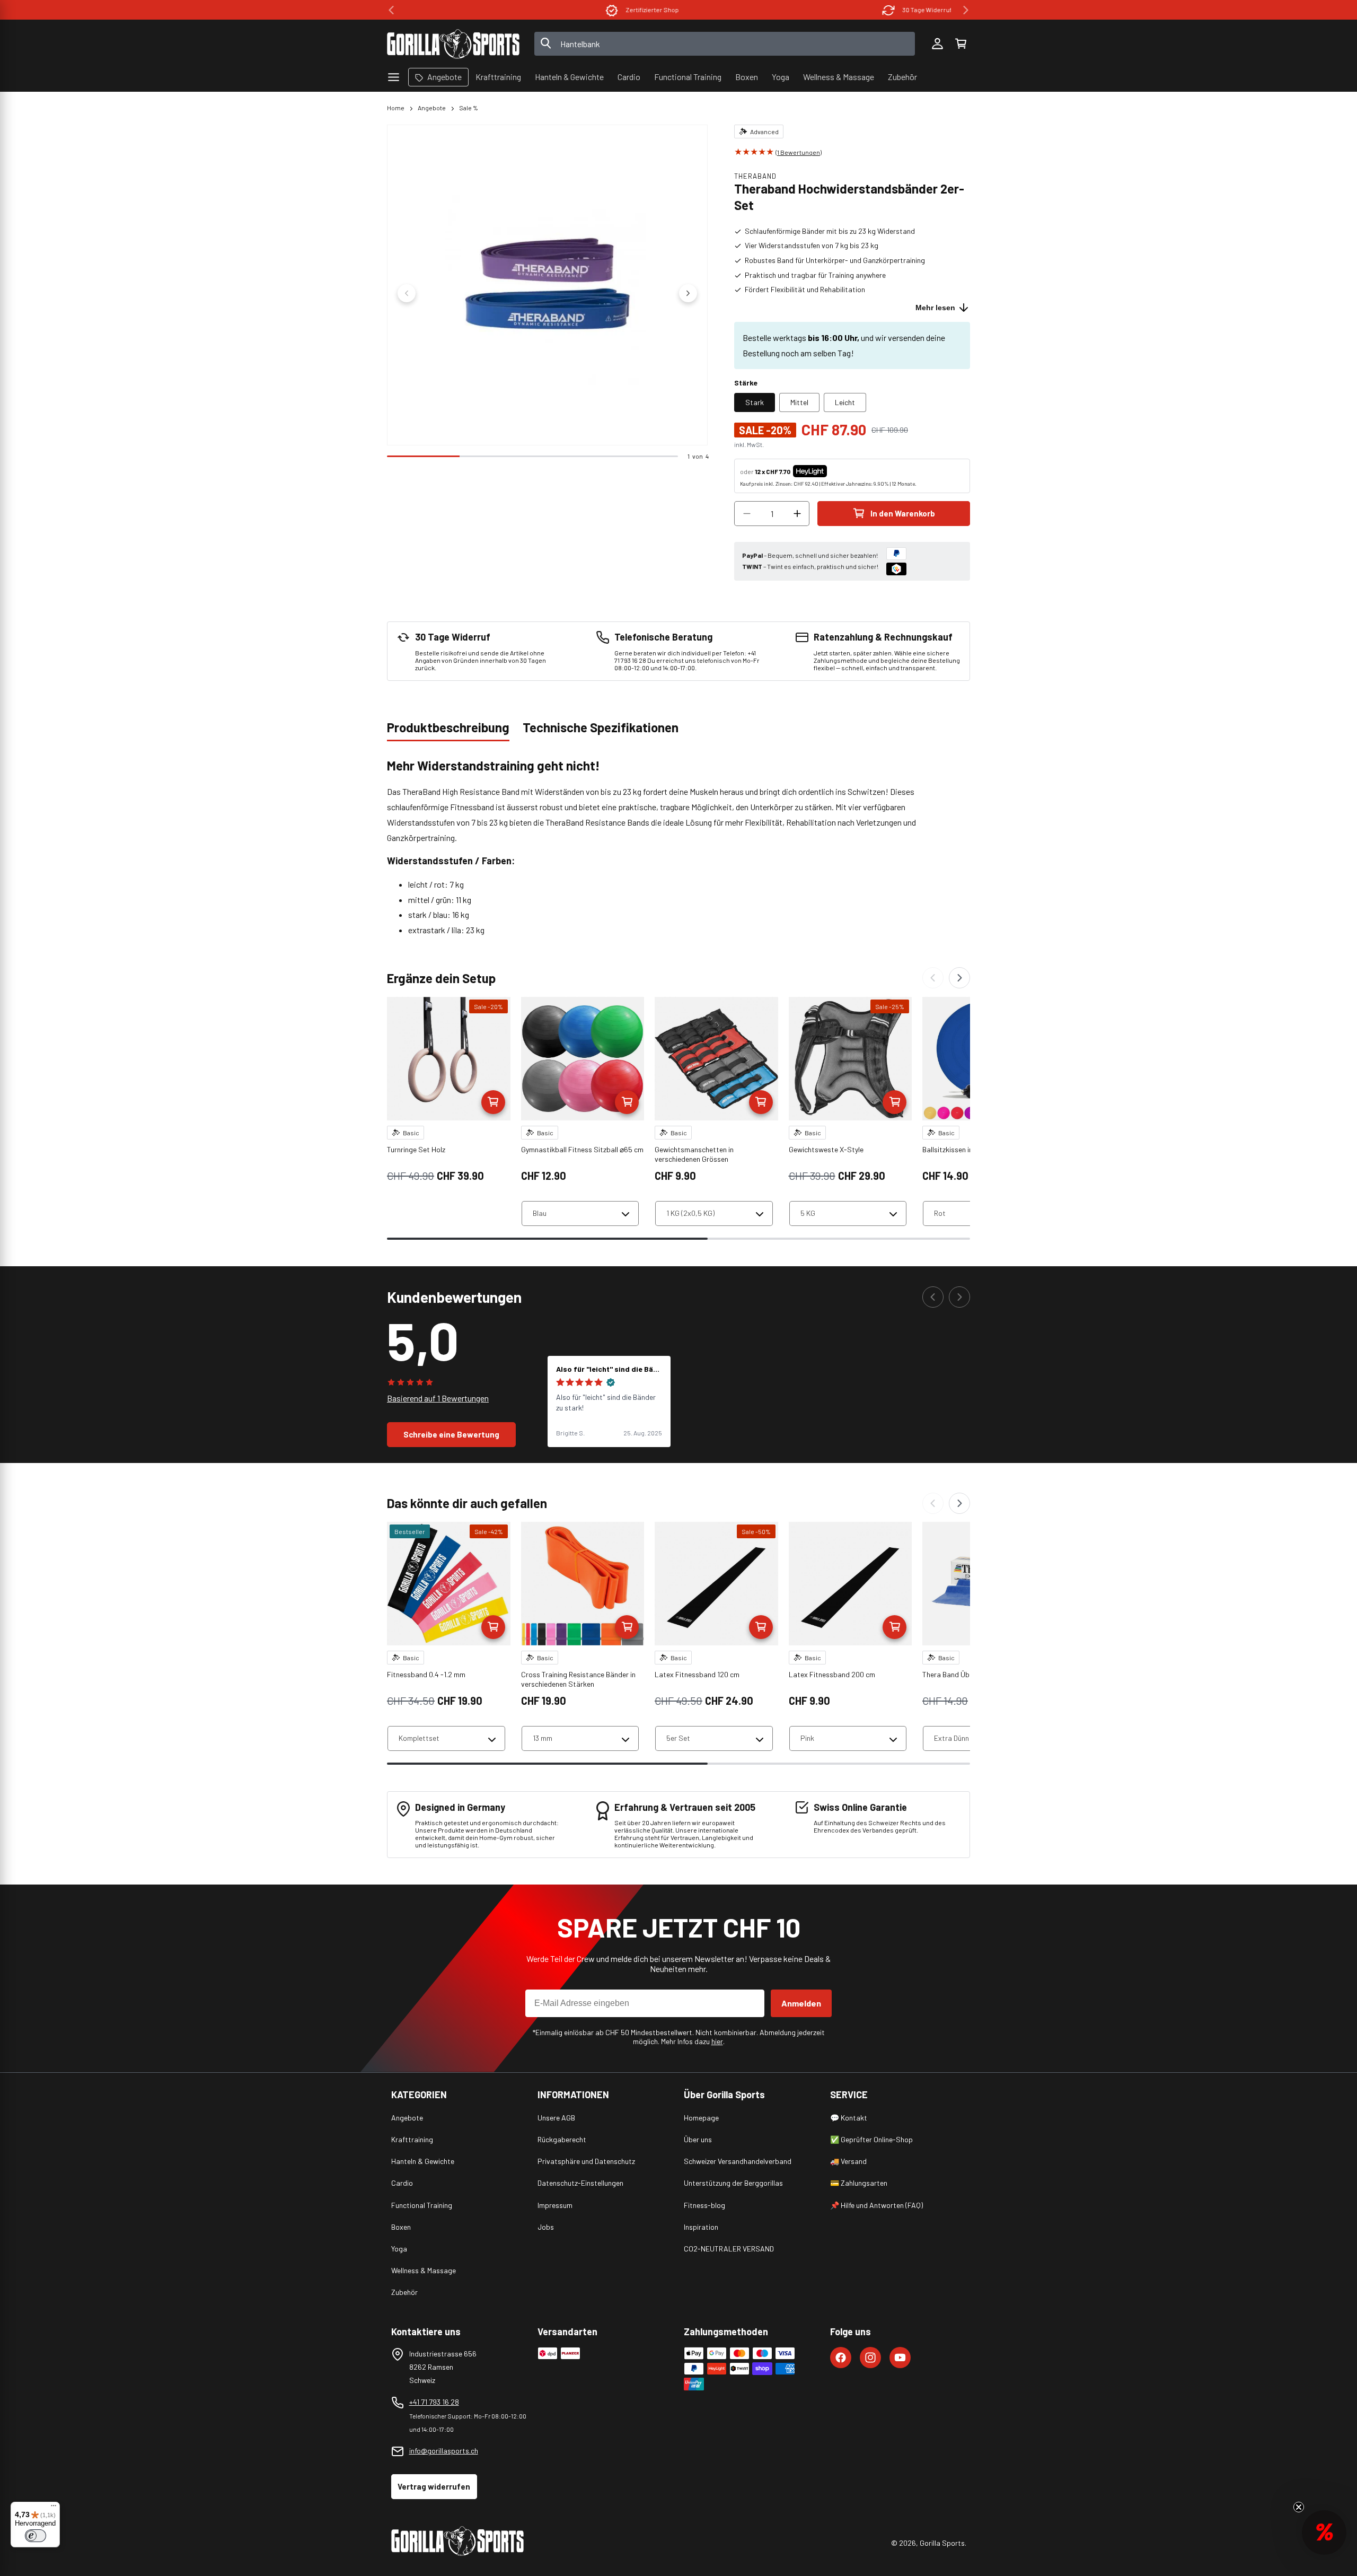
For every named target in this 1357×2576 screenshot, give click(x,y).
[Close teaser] (1299, 2507)
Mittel (799, 402)
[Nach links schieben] (407, 293)
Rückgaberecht (562, 2139)
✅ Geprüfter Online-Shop (871, 2139)
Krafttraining (412, 2139)
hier (717, 2041)
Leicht (845, 402)
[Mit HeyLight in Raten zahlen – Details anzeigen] (836, 471)
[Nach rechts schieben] (688, 293)
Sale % (469, 108)
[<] (391, 10)
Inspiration (701, 2227)
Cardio (402, 2183)
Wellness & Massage (424, 2270)
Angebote (432, 108)
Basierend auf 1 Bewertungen (438, 1398)
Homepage (701, 2118)
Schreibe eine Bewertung (451, 1434)
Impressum (555, 2205)
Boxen (401, 2227)
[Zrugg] (933, 978)
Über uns (698, 2139)
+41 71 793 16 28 (434, 2402)
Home (396, 108)
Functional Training (422, 2205)
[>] (966, 10)
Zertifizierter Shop (551, 10)
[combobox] (725, 44)
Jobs (546, 2227)
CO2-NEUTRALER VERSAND (729, 2249)
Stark (755, 402)
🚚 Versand (848, 2161)
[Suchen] (546, 44)
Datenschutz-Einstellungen (580, 2183)
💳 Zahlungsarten (859, 2183)
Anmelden (801, 2003)
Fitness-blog (704, 2205)
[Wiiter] (959, 978)
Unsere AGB (556, 2118)
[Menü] (54, 2508)
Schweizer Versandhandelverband (738, 2161)
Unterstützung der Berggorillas (733, 2183)
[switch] (36, 2536)
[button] (961, 44)
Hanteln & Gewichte (423, 2161)
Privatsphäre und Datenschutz (586, 2161)
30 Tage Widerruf (826, 10)
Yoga (399, 2249)
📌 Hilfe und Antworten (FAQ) (876, 2205)
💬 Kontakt (849, 2118)
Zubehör (404, 2292)
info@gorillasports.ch (444, 2451)
